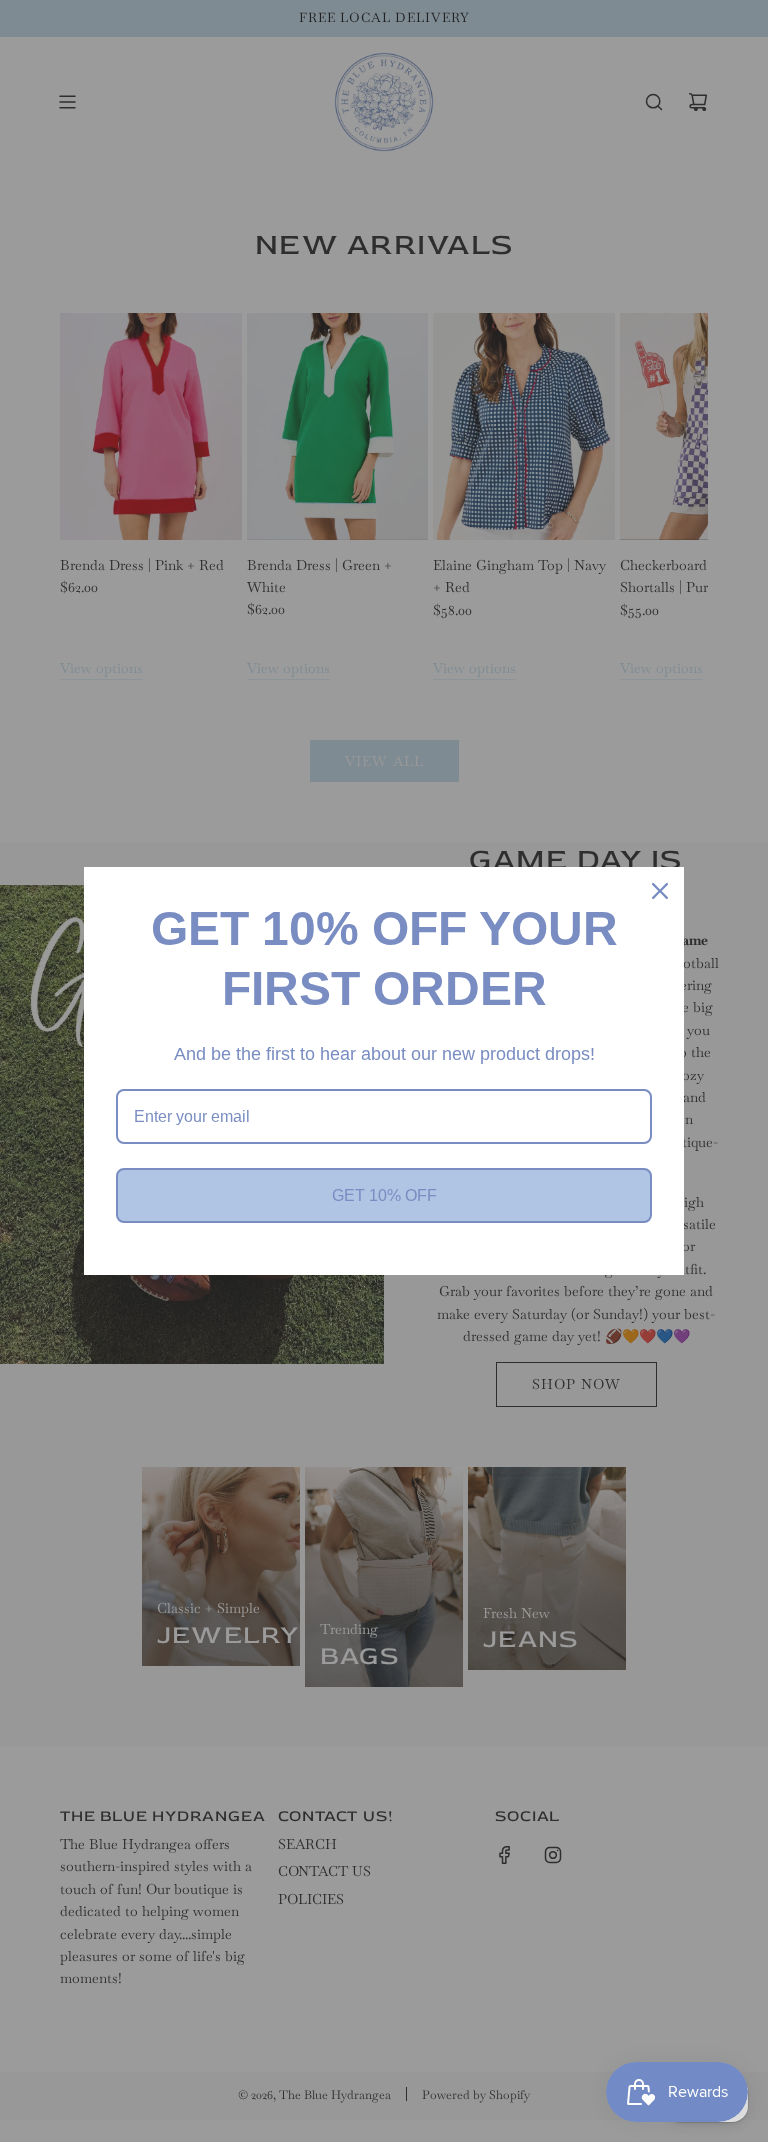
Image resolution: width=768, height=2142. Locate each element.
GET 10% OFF (384, 1195)
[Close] (660, 891)
